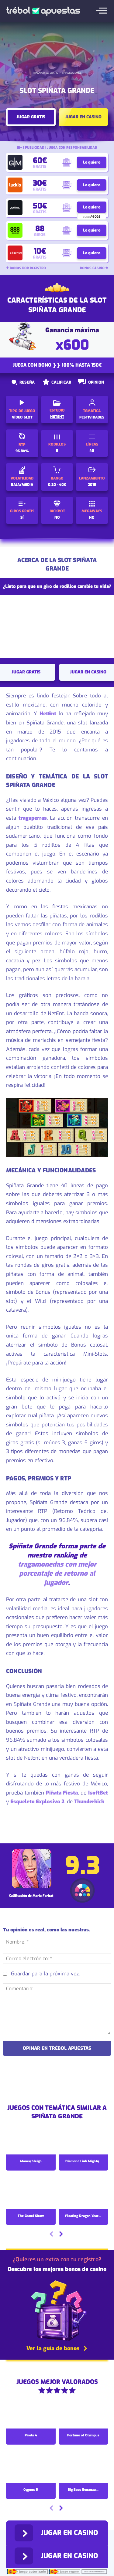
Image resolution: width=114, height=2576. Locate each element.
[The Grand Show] (31, 2194)
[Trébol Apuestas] (43, 11)
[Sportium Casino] (15, 253)
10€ (40, 251)
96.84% (22, 451)
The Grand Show (31, 2216)
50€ (40, 206)
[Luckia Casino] (15, 185)
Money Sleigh (31, 2161)
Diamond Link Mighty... (83, 2161)
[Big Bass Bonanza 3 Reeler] (83, 2468)
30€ (40, 183)
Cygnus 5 (31, 2490)
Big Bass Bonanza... (83, 2490)
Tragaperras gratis (45, 73)
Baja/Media (22, 485)
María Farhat (43, 1896)
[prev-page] (51, 2235)
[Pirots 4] (31, 2414)
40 (92, 451)
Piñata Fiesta (62, 1793)
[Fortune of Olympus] (83, 2414)
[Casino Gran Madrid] (15, 162)
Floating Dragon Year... (83, 2216)
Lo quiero (92, 162)
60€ (40, 160)
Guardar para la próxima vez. (45, 1974)
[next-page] (61, 2235)
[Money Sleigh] (31, 2140)
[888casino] (15, 230)
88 (40, 229)
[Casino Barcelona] (15, 208)
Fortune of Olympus (83, 2435)
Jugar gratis (31, 117)
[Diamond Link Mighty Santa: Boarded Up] (83, 2140)
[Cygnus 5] (31, 2468)
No (57, 517)
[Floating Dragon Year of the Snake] (83, 2194)
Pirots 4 (31, 2435)
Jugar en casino (83, 117)
